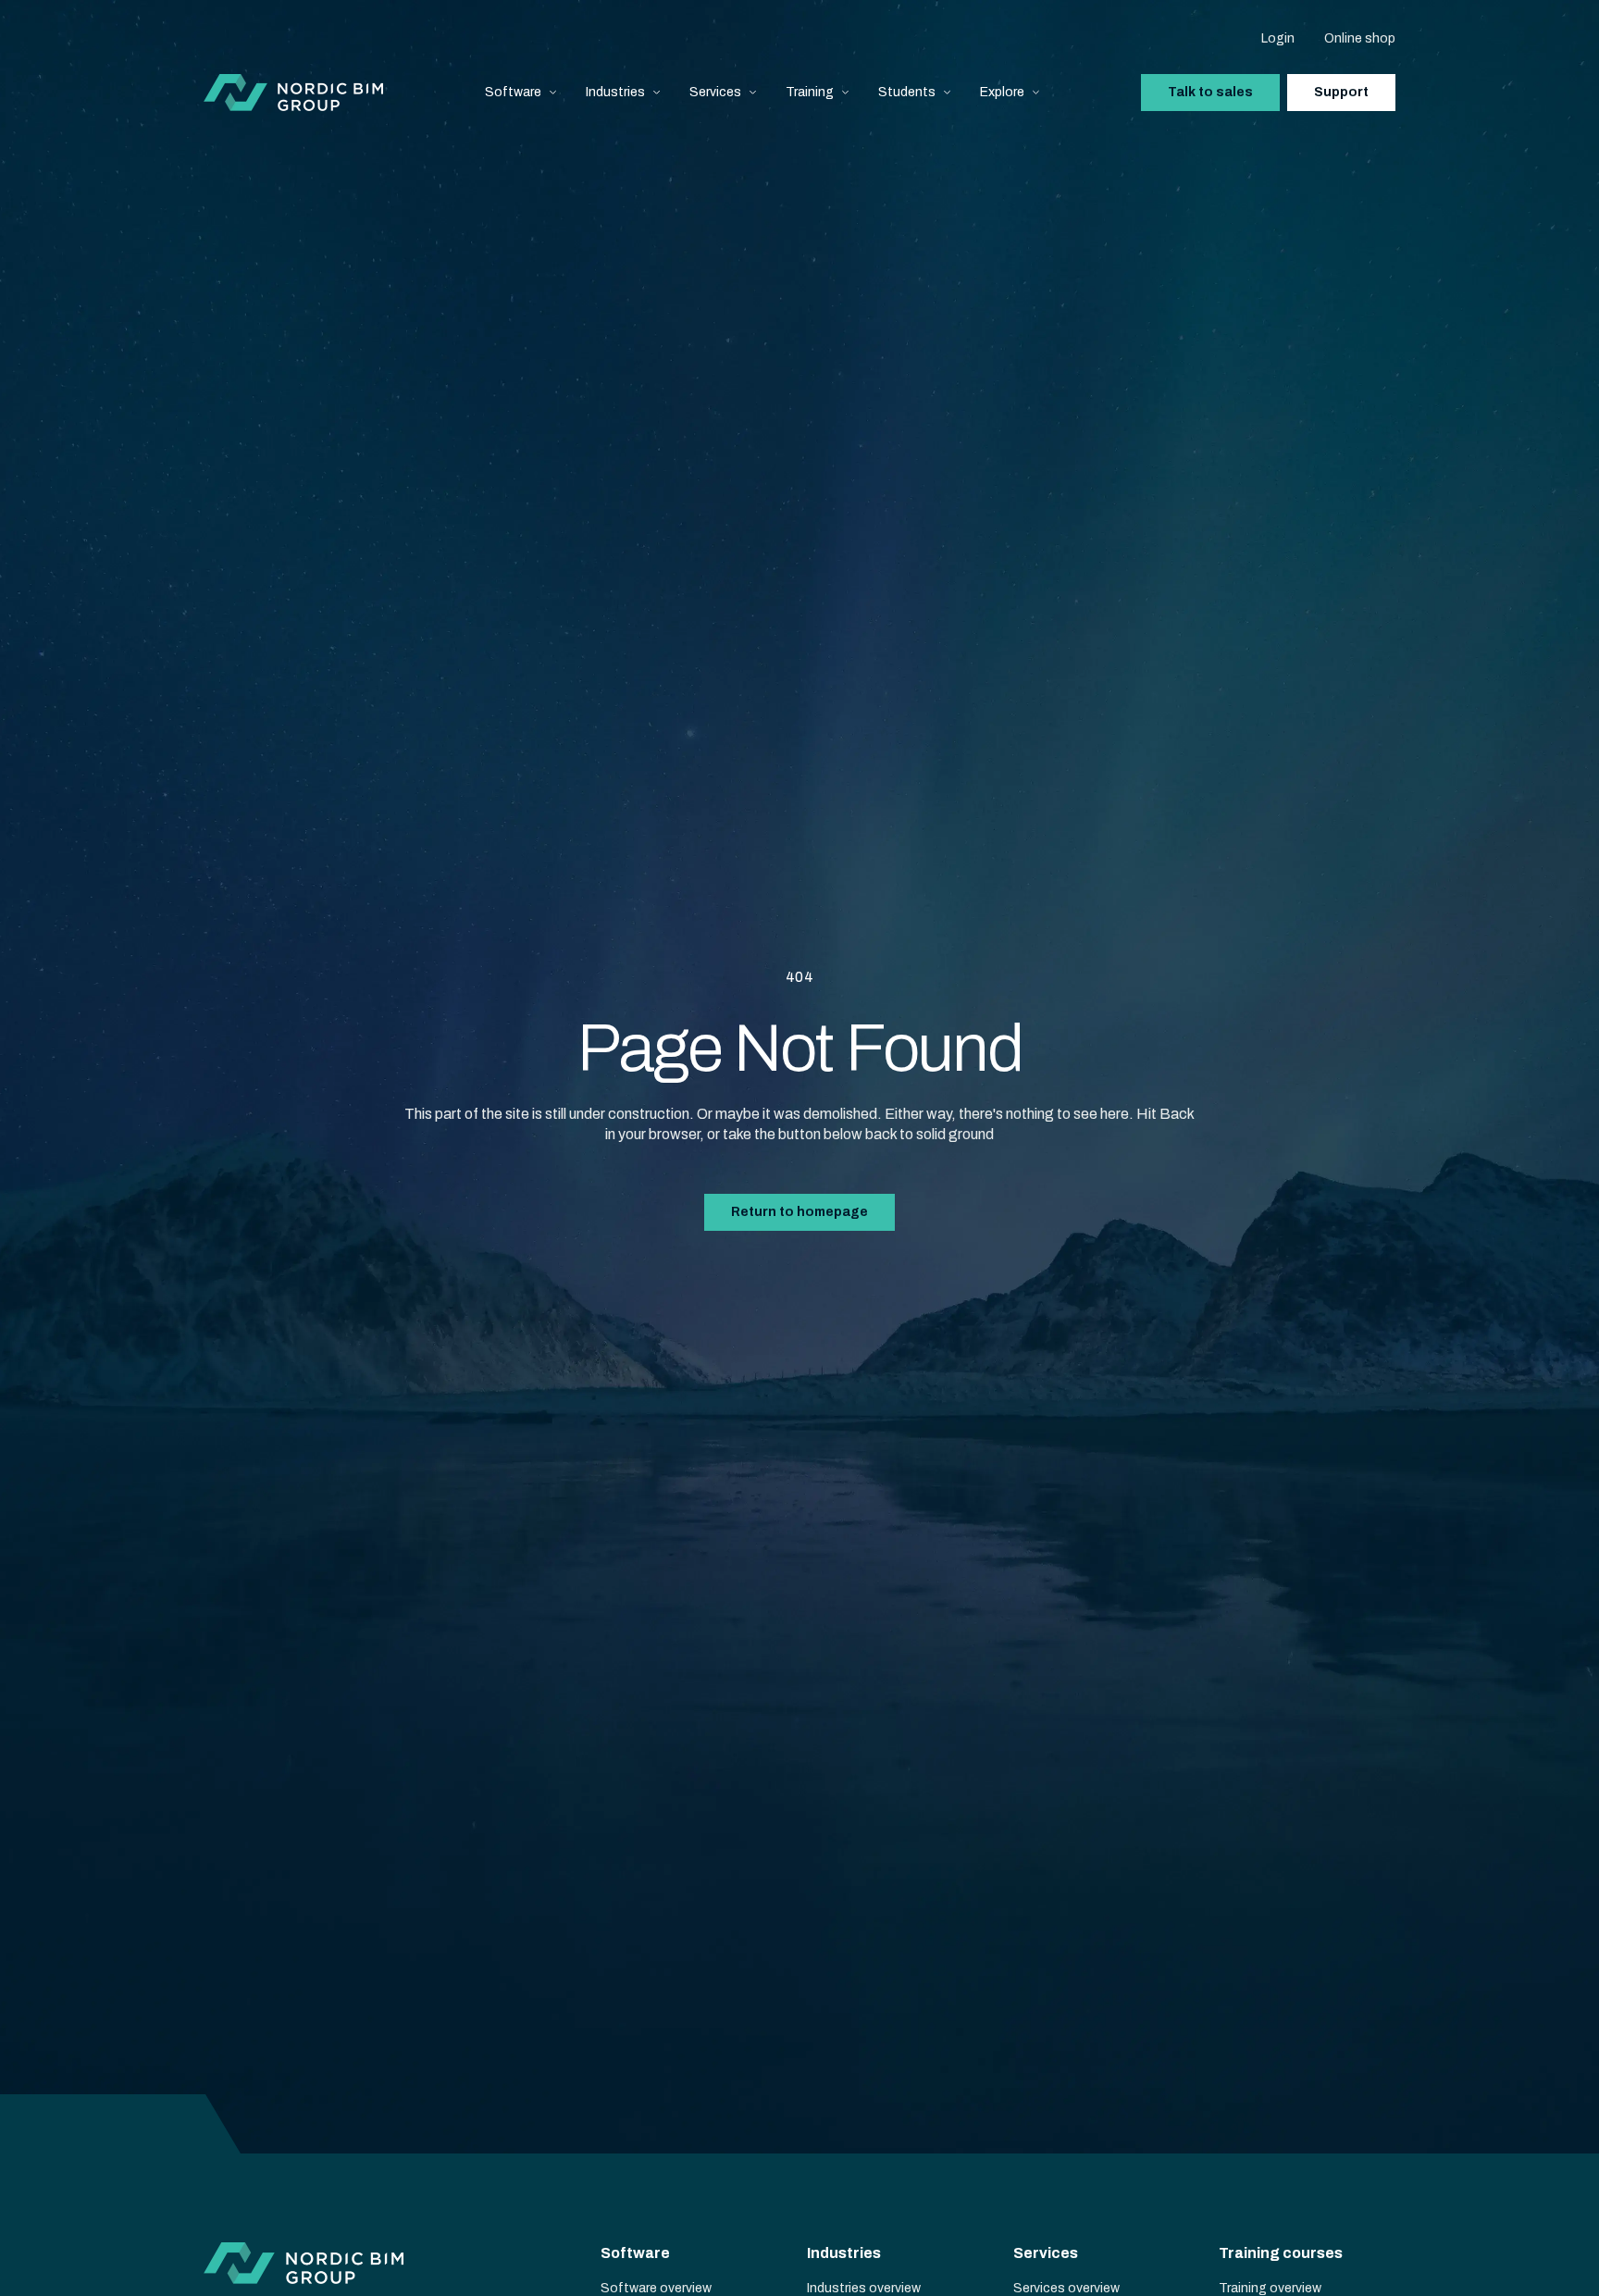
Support (1341, 92)
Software (513, 92)
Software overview (656, 2288)
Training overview (1270, 2288)
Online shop (1360, 38)
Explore (1002, 92)
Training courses (1281, 2253)
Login (1278, 38)
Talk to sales (1210, 92)
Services (715, 92)
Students (907, 92)
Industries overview (864, 2288)
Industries (615, 92)
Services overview (1066, 2288)
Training (810, 92)
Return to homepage (799, 1212)
